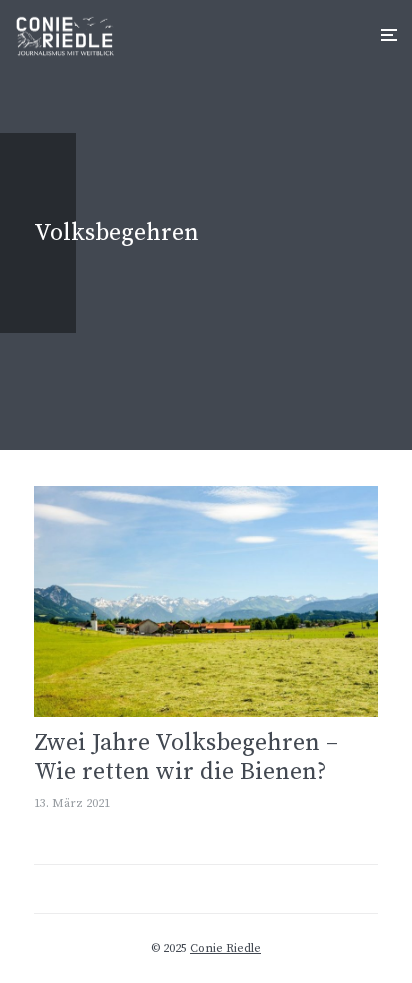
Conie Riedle (225, 948)
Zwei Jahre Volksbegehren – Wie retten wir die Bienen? (186, 758)
